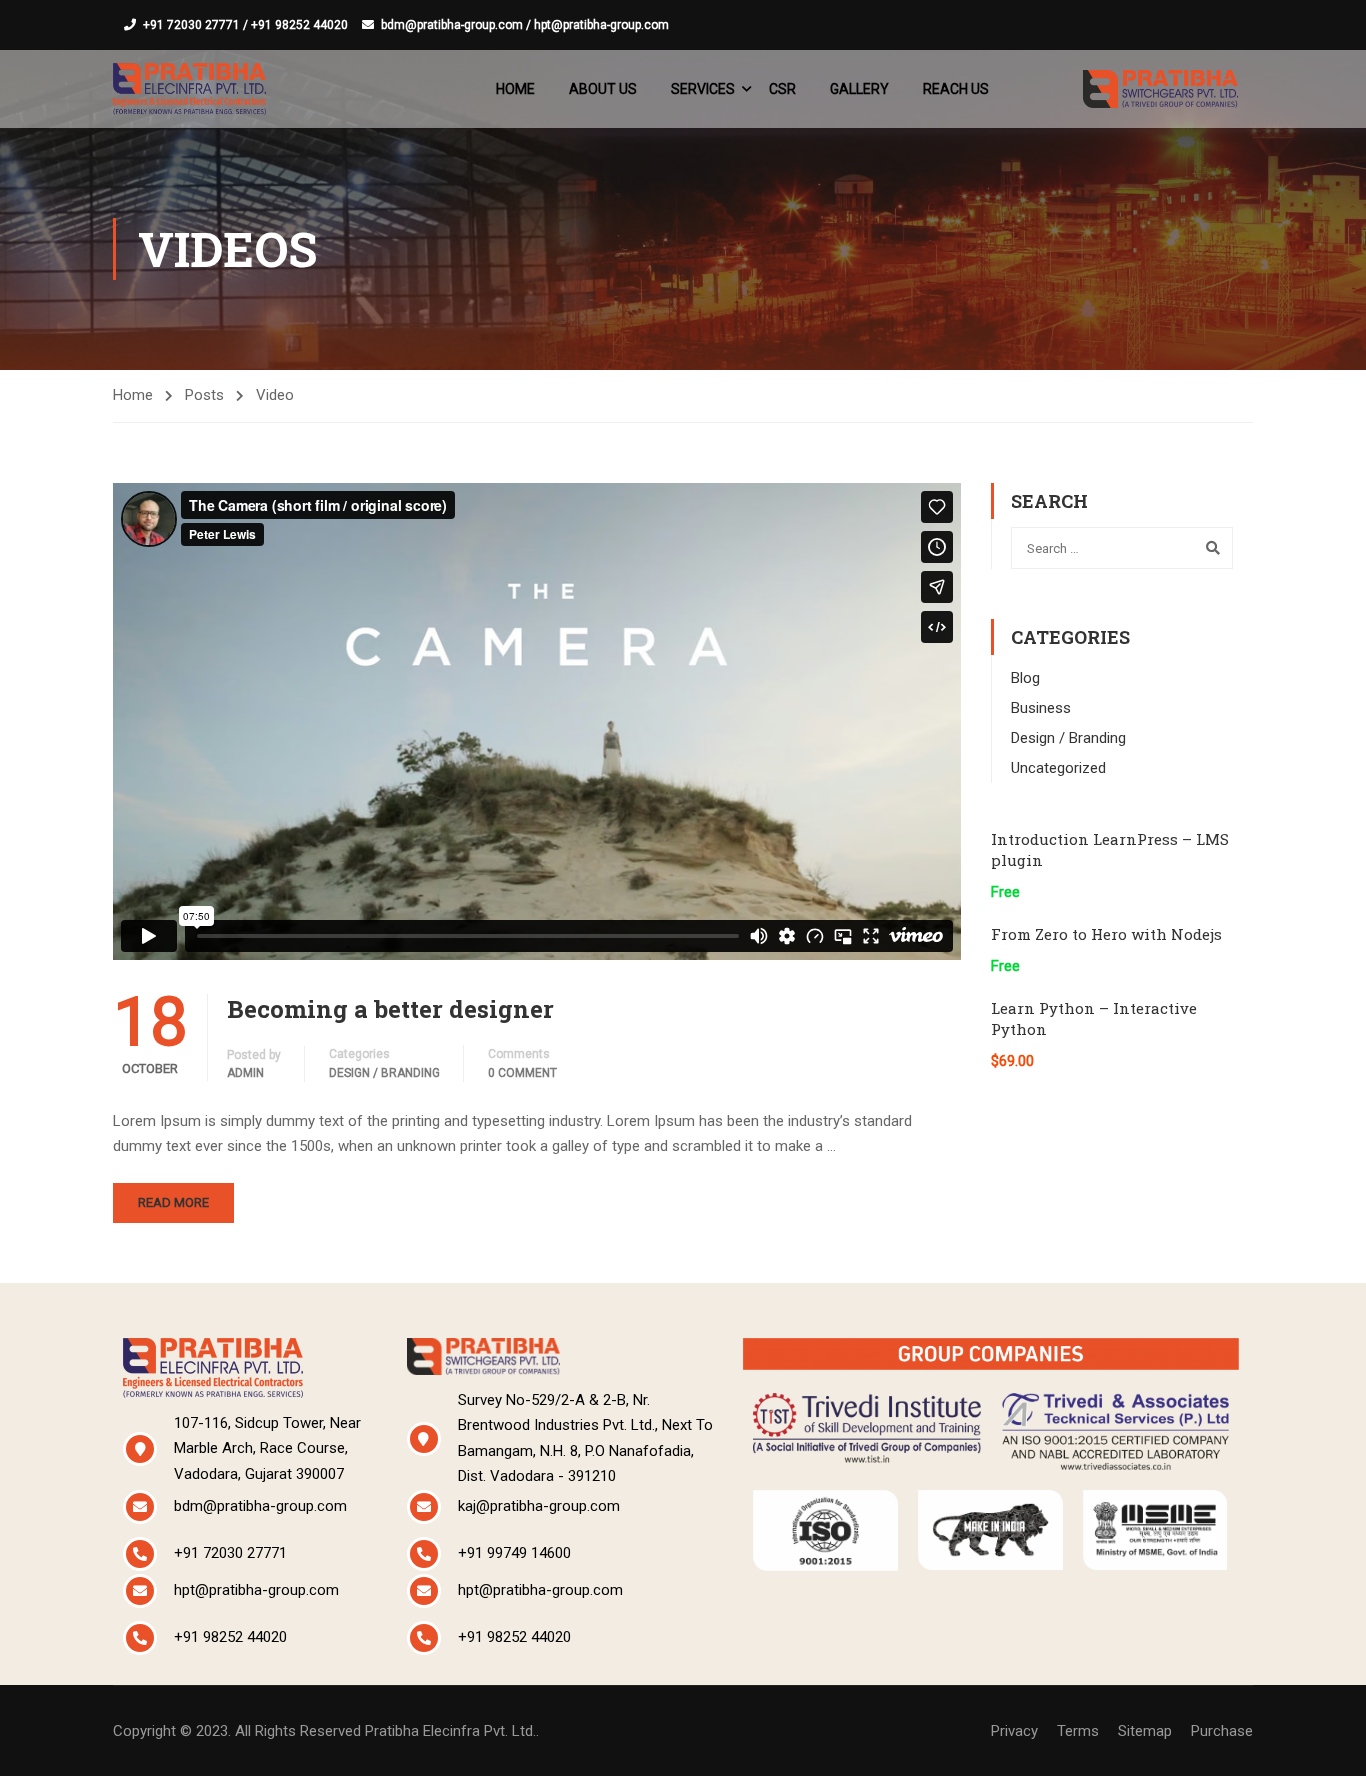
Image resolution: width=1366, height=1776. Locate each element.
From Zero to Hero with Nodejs (1106, 934)
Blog (1025, 678)
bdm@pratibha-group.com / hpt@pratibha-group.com (525, 25)
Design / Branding (384, 1073)
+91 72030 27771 (230, 1553)
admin (245, 1073)
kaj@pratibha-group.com (539, 1506)
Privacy (1014, 1731)
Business (1041, 708)
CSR (782, 89)
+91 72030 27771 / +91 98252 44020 (245, 25)
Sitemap (1145, 1731)
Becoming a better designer (390, 1009)
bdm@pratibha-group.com (260, 1506)
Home (133, 395)
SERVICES (703, 89)
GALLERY (859, 89)
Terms (1078, 1731)
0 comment (522, 1073)
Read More (173, 1202)
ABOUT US (603, 89)
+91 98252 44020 (230, 1637)
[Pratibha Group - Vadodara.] (189, 88)
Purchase (1222, 1731)
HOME (515, 89)
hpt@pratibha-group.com (256, 1590)
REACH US (956, 89)
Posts (204, 395)
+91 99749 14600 (514, 1553)
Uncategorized (1058, 768)
